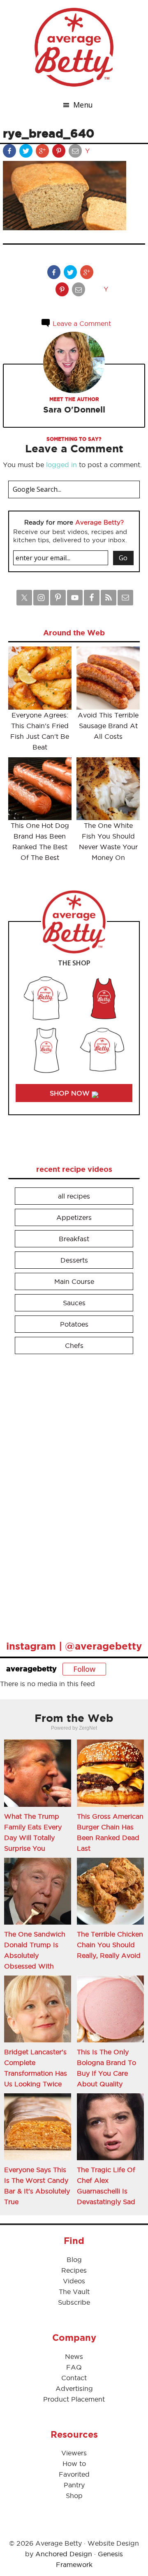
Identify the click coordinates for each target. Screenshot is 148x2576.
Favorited (74, 2474)
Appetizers (74, 1217)
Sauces (74, 1303)
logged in (61, 465)
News (74, 2356)
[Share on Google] (43, 153)
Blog (74, 2260)
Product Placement (74, 2399)
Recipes (74, 2270)
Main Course (74, 1281)
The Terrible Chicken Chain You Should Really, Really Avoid (110, 1945)
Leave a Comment (81, 323)
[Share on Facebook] (10, 153)
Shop (74, 2496)
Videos (74, 2281)
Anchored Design (64, 2554)
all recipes (74, 1196)
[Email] (76, 153)
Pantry (74, 2485)
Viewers (74, 2453)
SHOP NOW (71, 1093)
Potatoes (74, 1324)
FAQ (74, 2367)
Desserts (74, 1260)
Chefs (74, 1345)
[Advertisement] (70, 1494)
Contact (74, 2378)
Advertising (74, 2388)
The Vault (74, 2292)
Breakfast (74, 1239)
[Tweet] (27, 153)
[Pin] (60, 153)
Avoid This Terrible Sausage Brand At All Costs (108, 726)
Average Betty (74, 47)
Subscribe (74, 2302)
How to (74, 2464)
